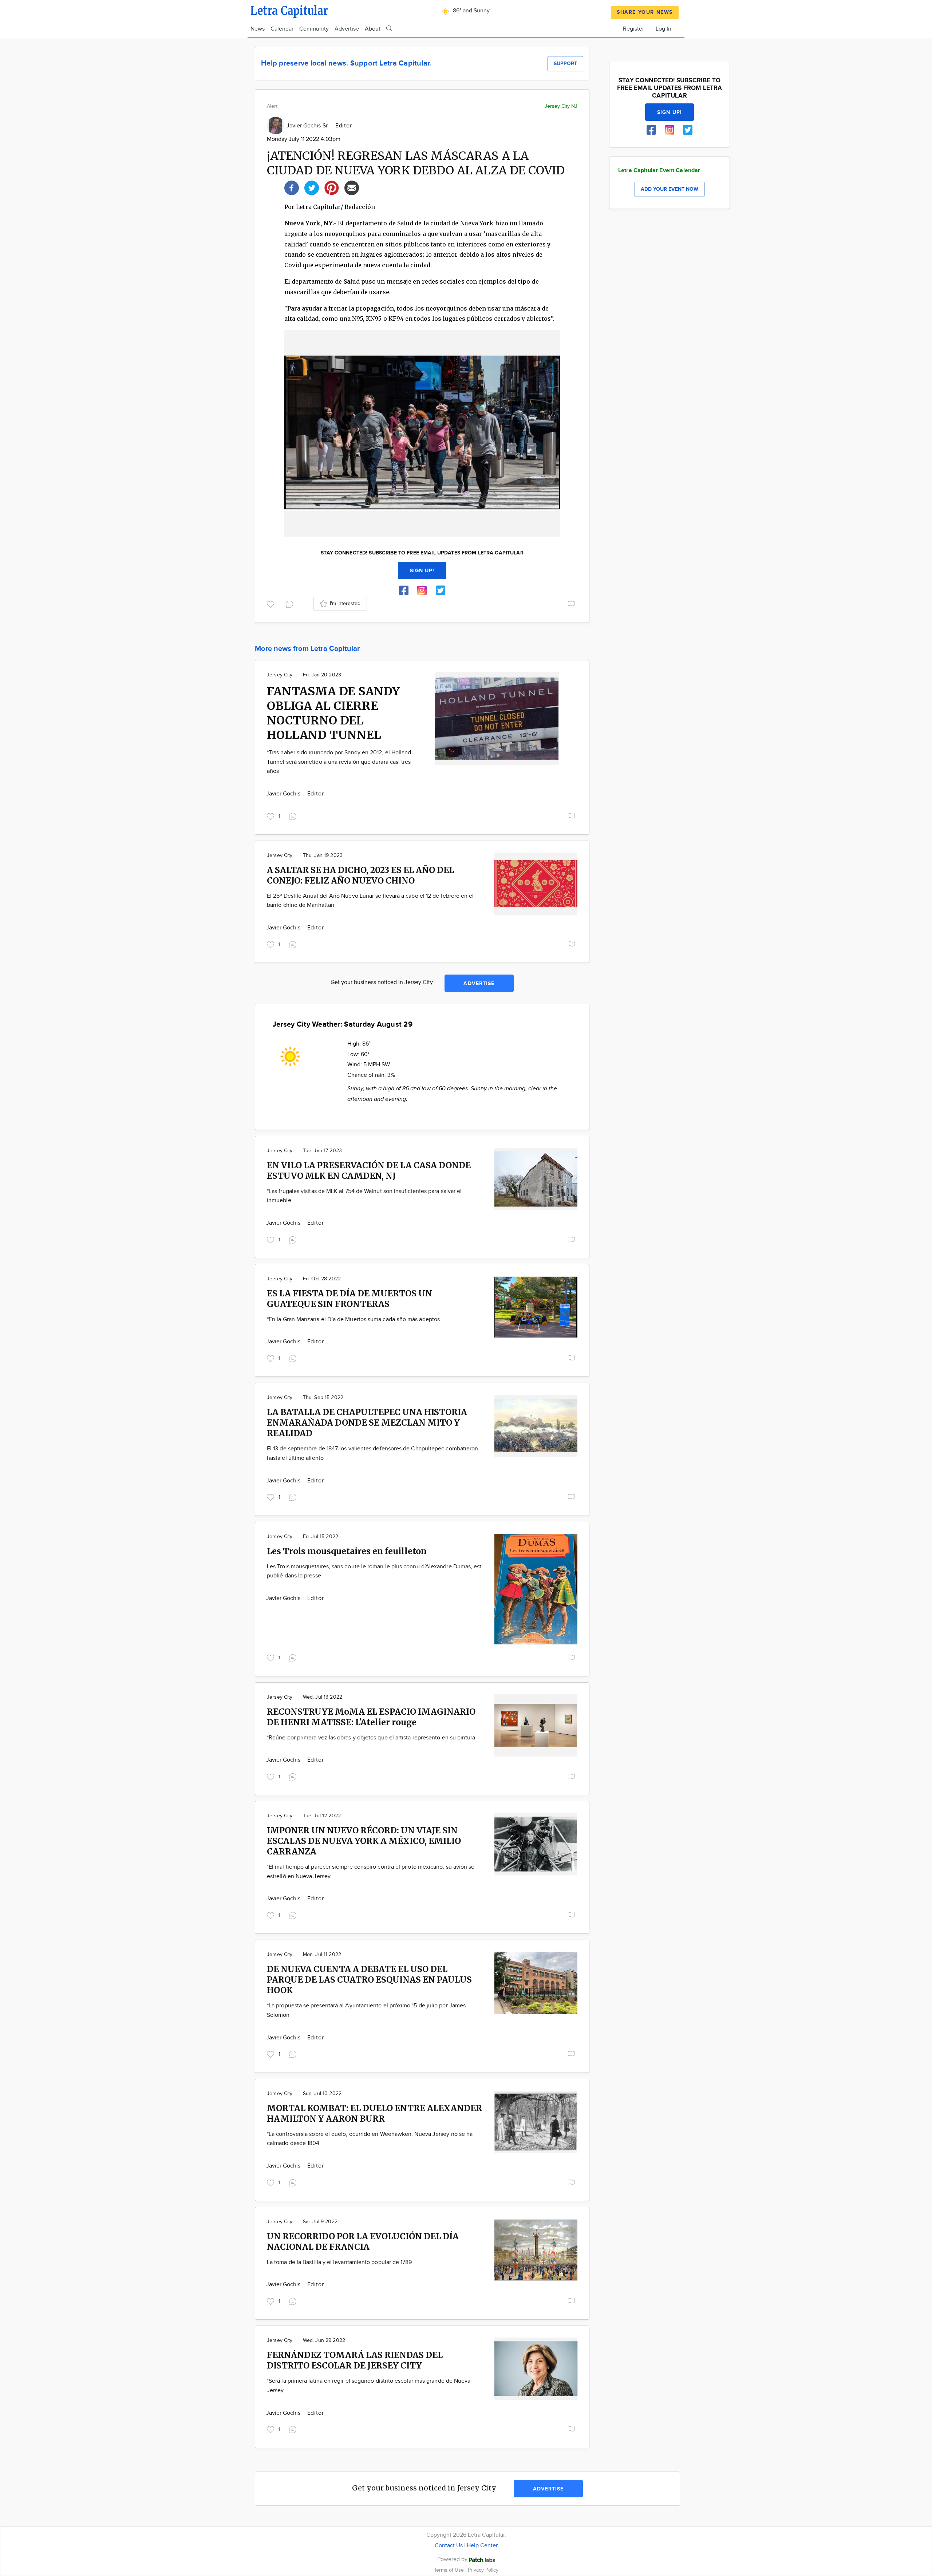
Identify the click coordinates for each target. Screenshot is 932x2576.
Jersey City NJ (561, 106)
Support (565, 64)
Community (314, 29)
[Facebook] (292, 187)
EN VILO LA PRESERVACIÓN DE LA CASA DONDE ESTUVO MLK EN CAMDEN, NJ (369, 1170)
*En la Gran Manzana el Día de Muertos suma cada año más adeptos (353, 1319)
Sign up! (422, 571)
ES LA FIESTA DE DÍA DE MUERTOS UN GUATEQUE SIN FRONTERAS (349, 1299)
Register (633, 29)
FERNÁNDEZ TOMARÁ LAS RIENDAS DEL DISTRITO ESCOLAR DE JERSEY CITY (355, 2360)
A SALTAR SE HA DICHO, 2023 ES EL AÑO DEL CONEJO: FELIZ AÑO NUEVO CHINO (360, 875)
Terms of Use (450, 2570)
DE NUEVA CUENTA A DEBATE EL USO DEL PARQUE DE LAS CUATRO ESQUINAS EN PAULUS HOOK (369, 1980)
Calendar (282, 29)
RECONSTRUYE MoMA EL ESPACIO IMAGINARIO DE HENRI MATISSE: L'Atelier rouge (371, 1717)
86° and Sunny (471, 11)
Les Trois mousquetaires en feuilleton (347, 1551)
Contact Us (449, 2546)
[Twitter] (312, 187)
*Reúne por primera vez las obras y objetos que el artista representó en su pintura (371, 1738)
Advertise (347, 29)
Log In (664, 29)
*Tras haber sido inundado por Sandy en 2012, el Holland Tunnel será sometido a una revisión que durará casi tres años (339, 762)
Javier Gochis (284, 794)
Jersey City (280, 675)
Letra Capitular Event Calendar (659, 171)
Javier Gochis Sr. (308, 126)
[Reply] (291, 603)
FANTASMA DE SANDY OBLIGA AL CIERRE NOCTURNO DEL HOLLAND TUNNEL (333, 713)
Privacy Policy (483, 2570)
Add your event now (670, 189)
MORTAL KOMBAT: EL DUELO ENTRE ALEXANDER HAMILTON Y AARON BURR (374, 2113)
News (258, 29)
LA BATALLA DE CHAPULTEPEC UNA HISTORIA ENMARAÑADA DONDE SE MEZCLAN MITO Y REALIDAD (367, 1423)
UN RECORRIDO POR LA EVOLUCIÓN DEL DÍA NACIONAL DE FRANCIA (363, 2241)
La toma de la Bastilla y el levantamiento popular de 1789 (339, 2262)
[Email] (352, 187)
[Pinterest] (332, 187)
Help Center (482, 2546)
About (373, 29)
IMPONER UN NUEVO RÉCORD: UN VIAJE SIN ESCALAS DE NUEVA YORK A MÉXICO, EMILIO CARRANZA (364, 1841)
